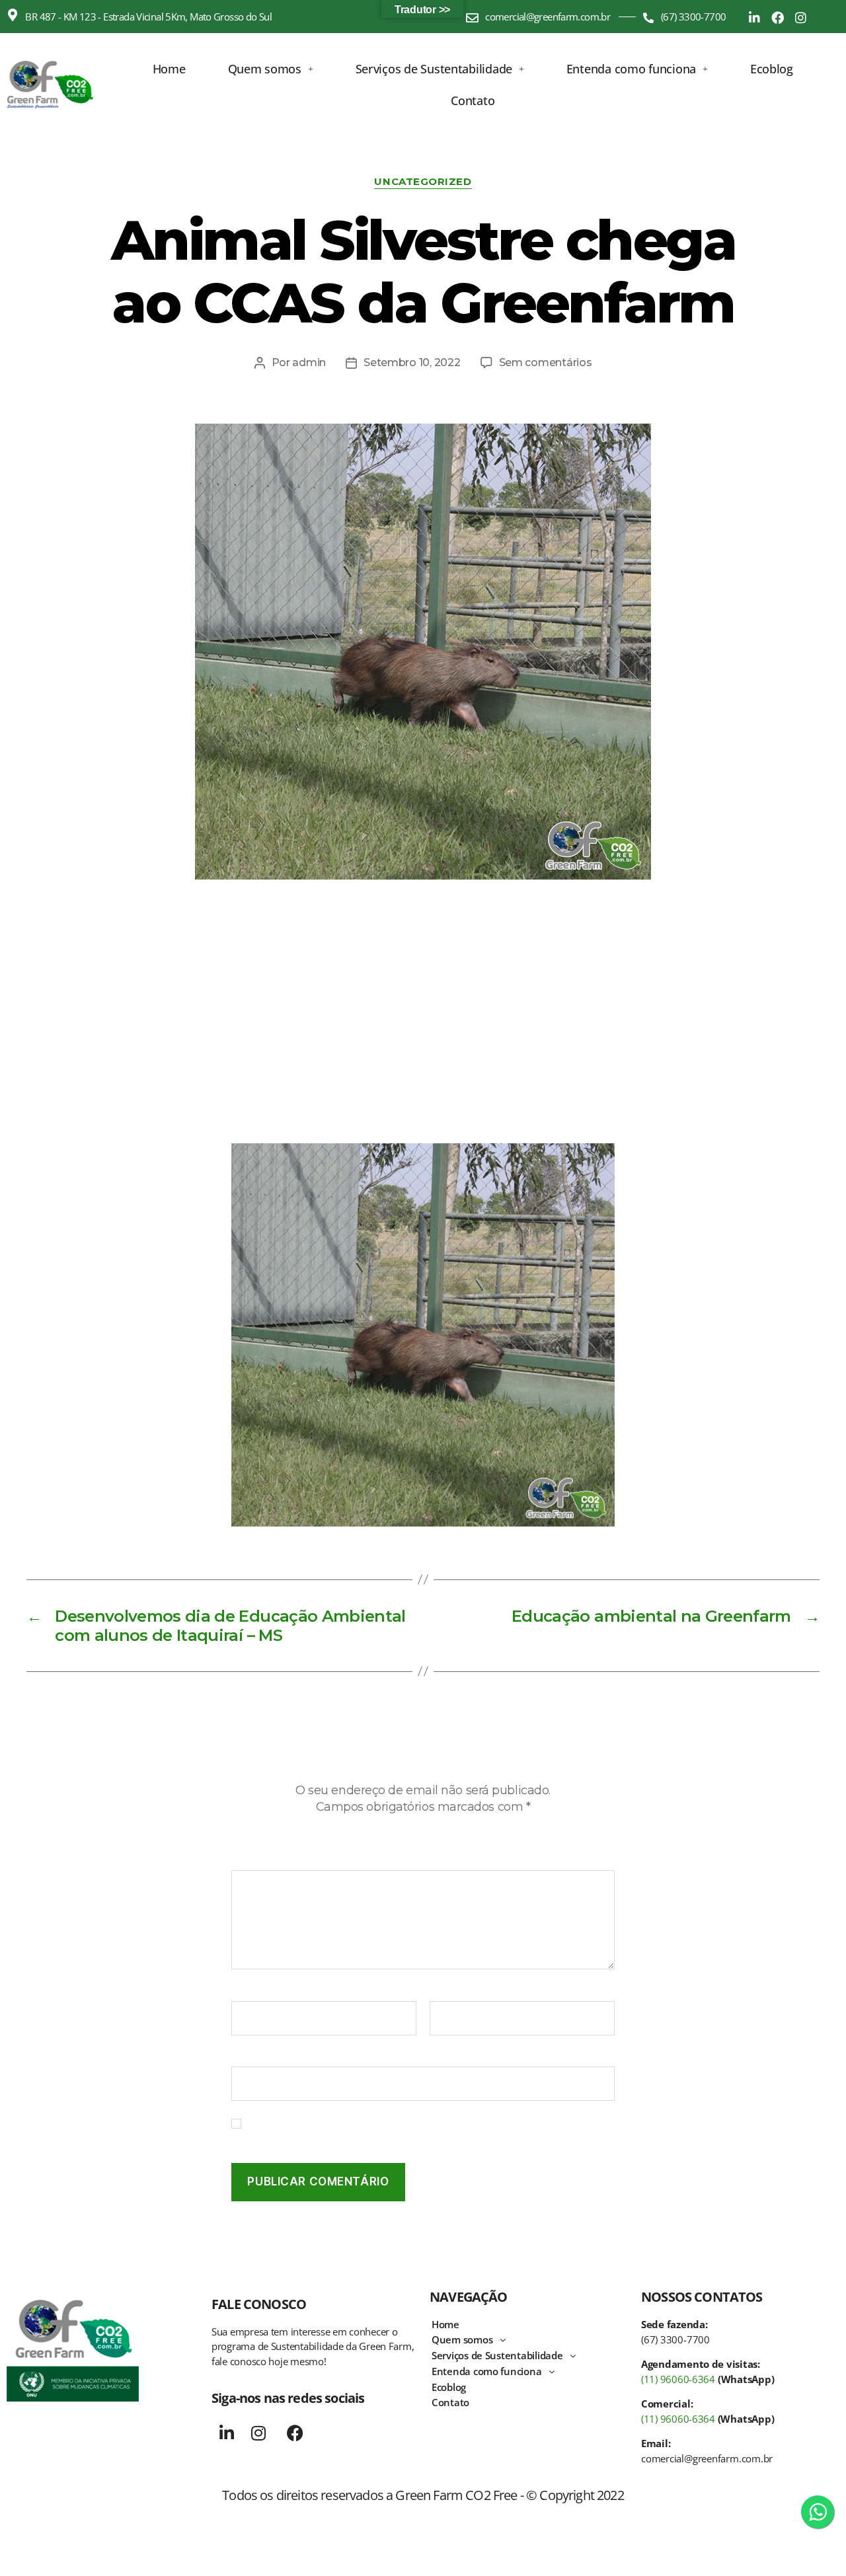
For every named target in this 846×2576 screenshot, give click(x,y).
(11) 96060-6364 (678, 2379)
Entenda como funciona (631, 69)
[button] (271, 69)
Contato (473, 100)
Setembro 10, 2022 (412, 362)
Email (447, 1992)
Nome (250, 1992)
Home (169, 69)
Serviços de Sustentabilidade (434, 69)
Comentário (265, 1861)
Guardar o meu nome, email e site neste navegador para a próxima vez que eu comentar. (428, 2130)
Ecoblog (772, 69)
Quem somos (265, 69)
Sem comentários (546, 362)
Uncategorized (423, 182)
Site (241, 2057)
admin (309, 362)
